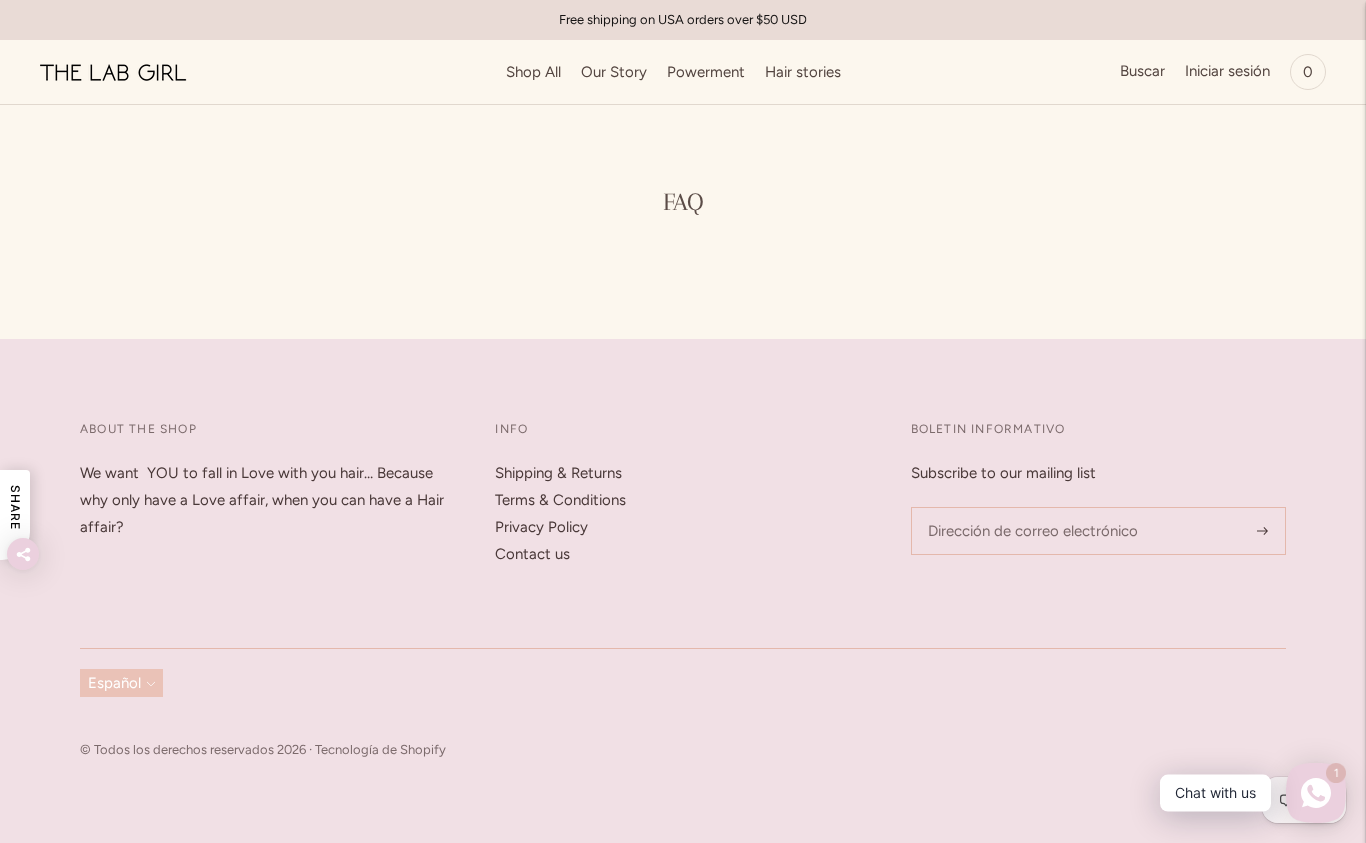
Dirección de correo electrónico (1022, 507)
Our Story (614, 72)
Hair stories (803, 72)
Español (114, 683)
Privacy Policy (541, 527)
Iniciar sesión (1227, 71)
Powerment (706, 72)
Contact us (532, 554)
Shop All (533, 72)
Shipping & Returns (558, 473)
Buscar (1142, 71)
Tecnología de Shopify (380, 749)
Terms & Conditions (560, 500)
